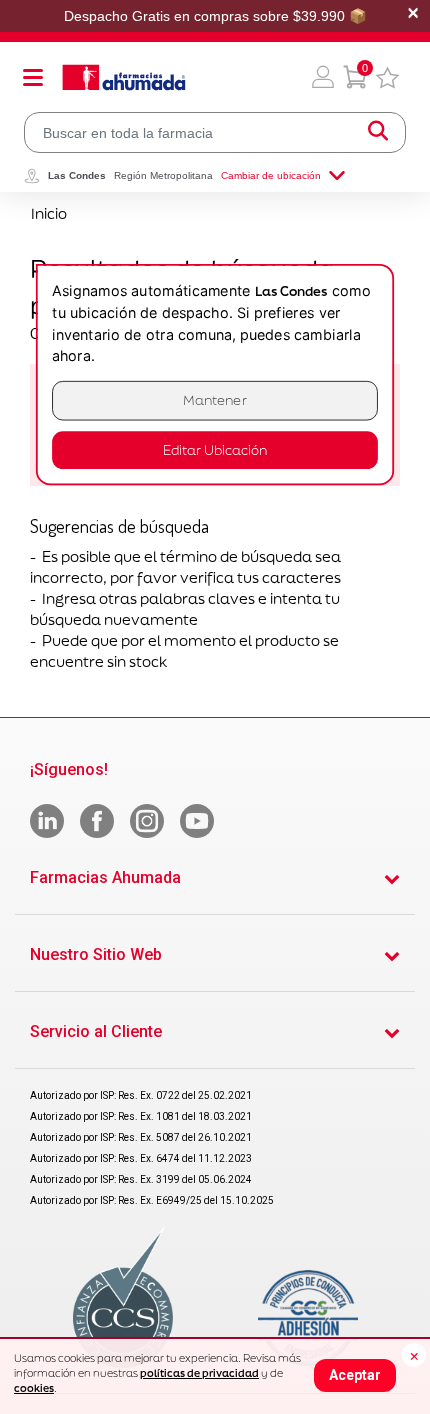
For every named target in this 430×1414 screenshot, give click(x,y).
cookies (34, 1388)
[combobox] (215, 132)
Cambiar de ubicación (271, 175)
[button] (323, 77)
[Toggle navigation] (33, 77)
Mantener (215, 400)
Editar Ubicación (215, 450)
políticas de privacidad (199, 1373)
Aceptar (355, 1375)
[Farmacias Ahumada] (124, 77)
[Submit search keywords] (378, 132)
